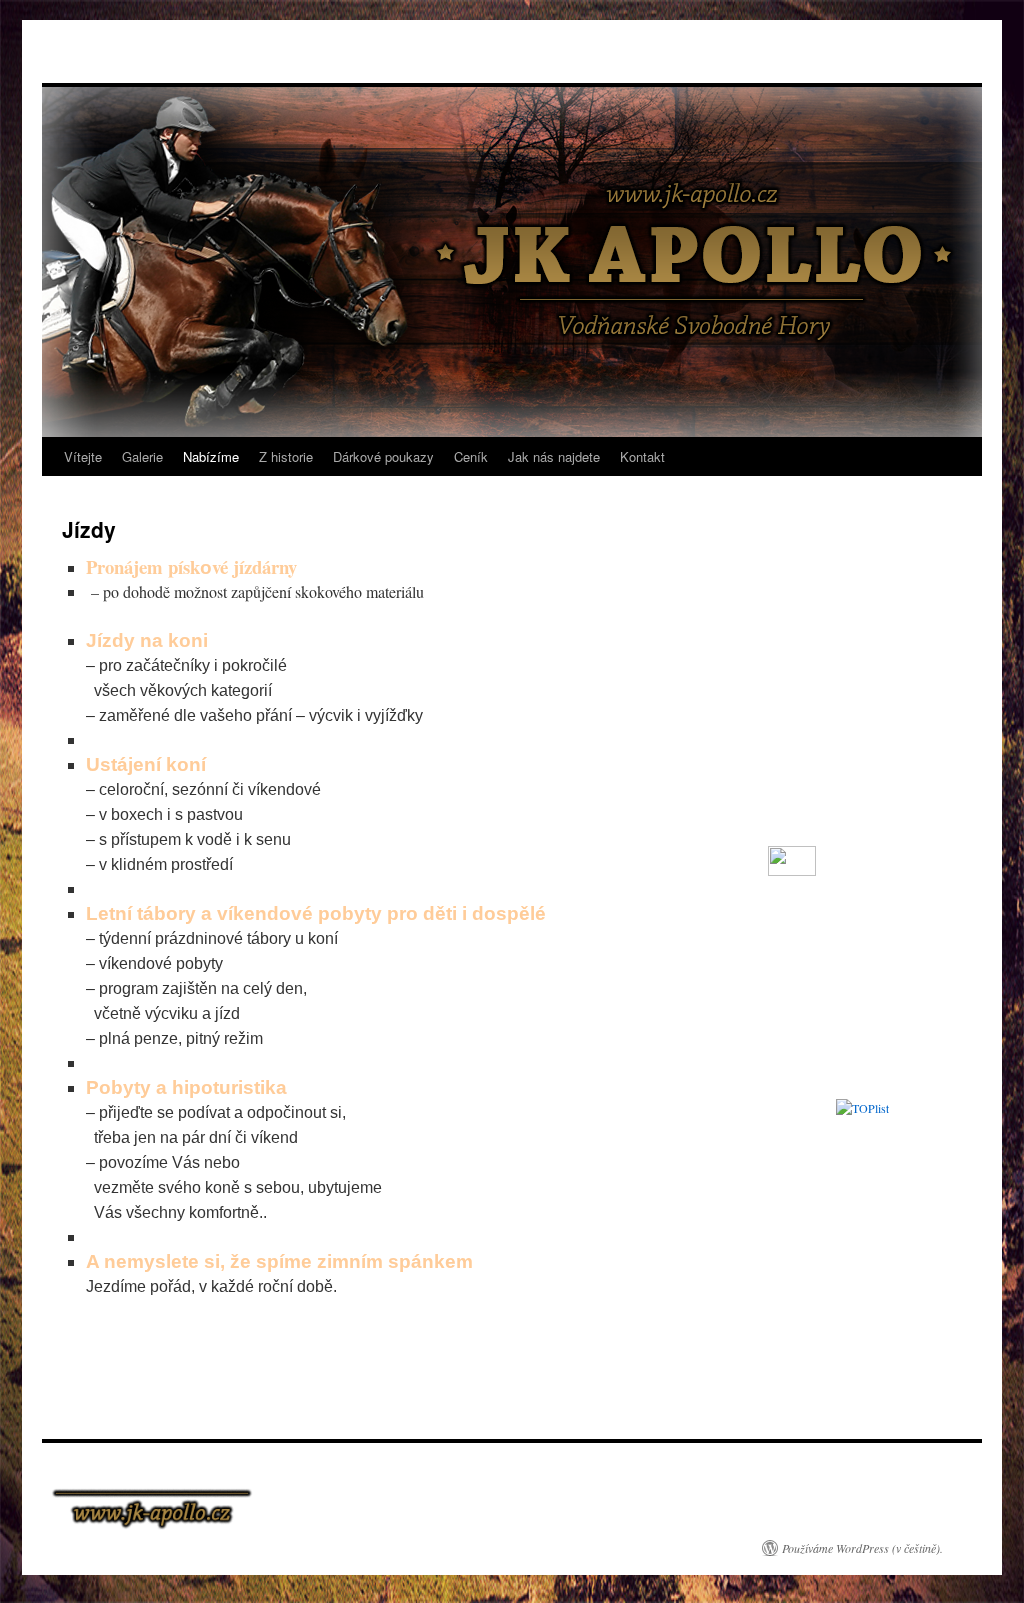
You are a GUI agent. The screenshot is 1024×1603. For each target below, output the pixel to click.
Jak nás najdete (554, 456)
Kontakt (642, 456)
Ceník (471, 456)
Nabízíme (211, 456)
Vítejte (83, 456)
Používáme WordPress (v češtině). (862, 1548)
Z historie (286, 456)
